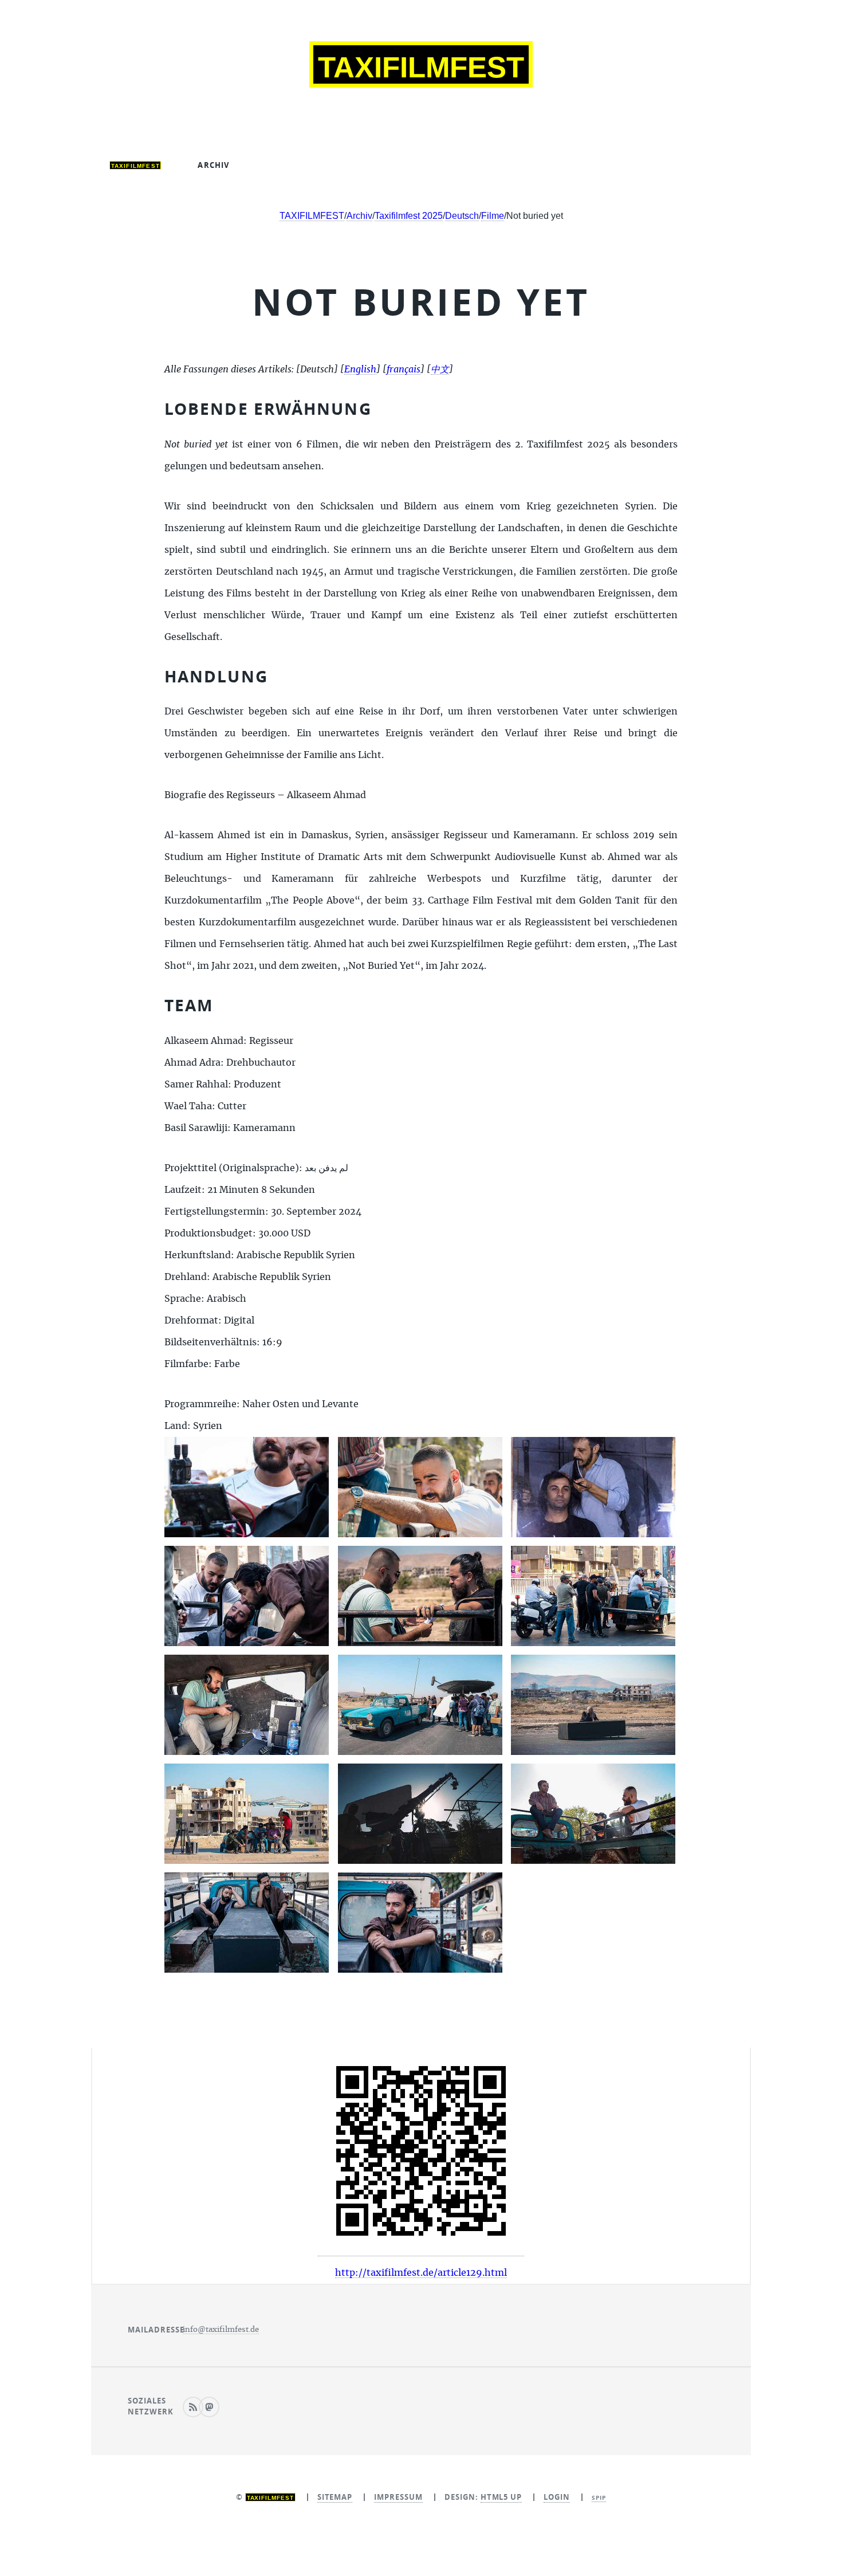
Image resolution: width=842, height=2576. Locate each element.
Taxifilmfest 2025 (409, 216)
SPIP (599, 2498)
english (360, 165)
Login (557, 2497)
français (436, 165)
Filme (493, 216)
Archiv (213, 165)
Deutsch (286, 165)
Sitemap (335, 2497)
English (360, 370)
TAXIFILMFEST (312, 216)
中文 (502, 165)
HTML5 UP (501, 2497)
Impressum (398, 2497)
